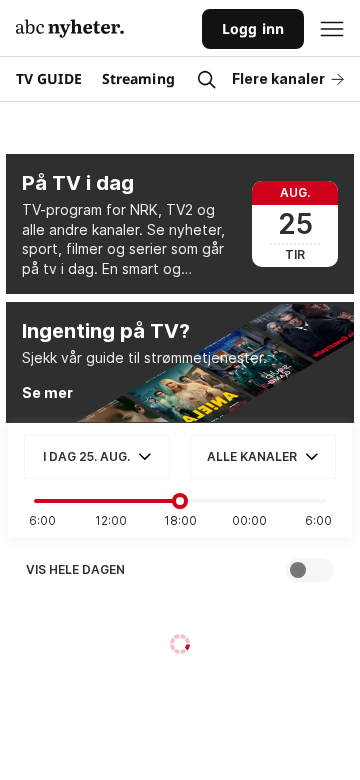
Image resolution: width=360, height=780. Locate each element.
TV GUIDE (49, 78)
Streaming (138, 78)
